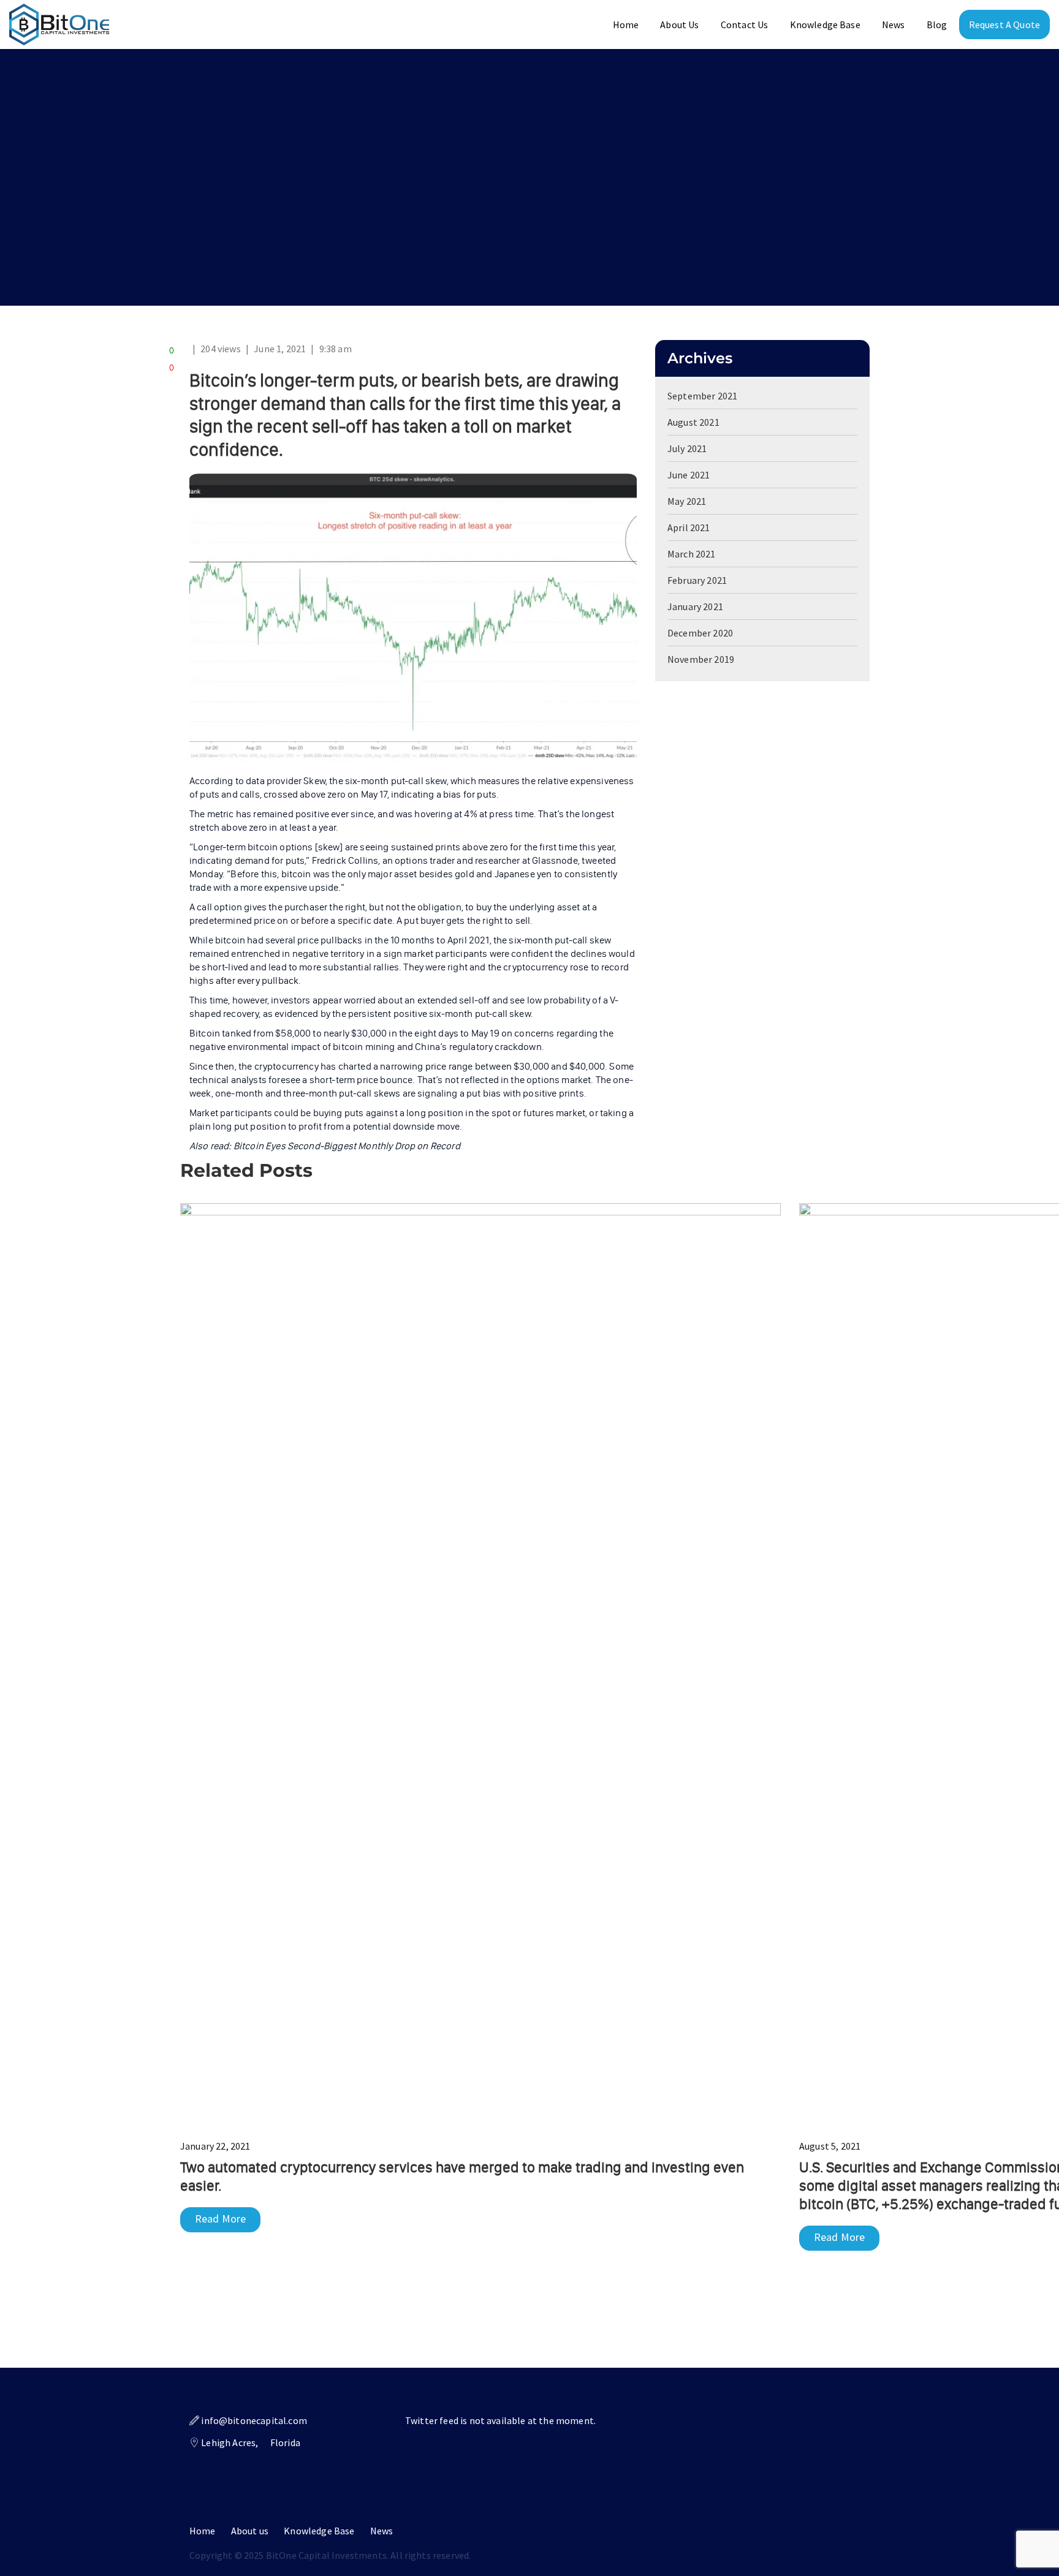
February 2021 (697, 580)
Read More (220, 2219)
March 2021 (692, 554)
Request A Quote (1004, 25)
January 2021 (695, 606)
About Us (679, 25)
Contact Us (745, 25)
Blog (937, 25)
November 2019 (701, 659)
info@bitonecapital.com (254, 2420)
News (894, 25)
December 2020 (700, 633)
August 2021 (693, 422)
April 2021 (689, 527)
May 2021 (687, 501)
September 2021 (702, 396)
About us (250, 2531)
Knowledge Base (825, 25)
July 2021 (687, 448)
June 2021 (689, 475)
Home (626, 25)
